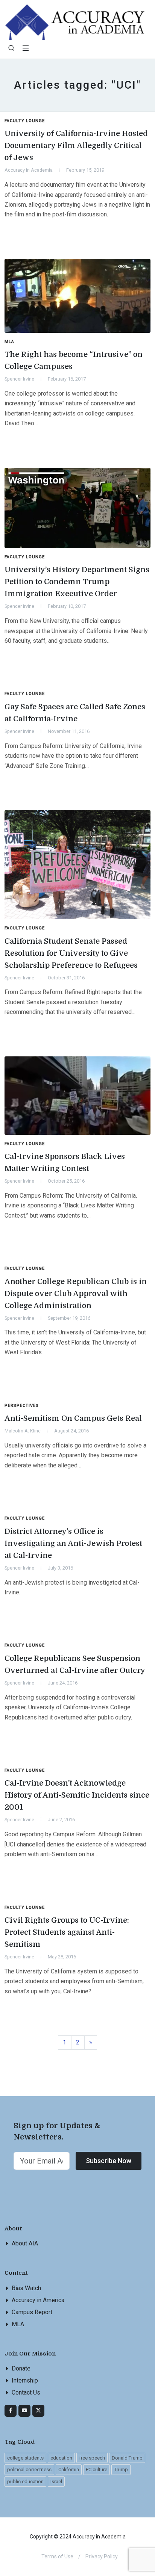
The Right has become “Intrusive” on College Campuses (74, 360)
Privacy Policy (102, 2556)
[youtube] (24, 2411)
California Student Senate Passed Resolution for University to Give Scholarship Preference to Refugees (71, 953)
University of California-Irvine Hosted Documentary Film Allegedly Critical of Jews (76, 146)
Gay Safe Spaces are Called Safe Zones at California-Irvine (75, 713)
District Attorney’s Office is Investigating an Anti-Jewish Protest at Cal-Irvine (73, 1543)
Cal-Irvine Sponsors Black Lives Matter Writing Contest (65, 1163)
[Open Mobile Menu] (26, 48)
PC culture (96, 2469)
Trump (121, 2469)
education (61, 2458)
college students (25, 2458)
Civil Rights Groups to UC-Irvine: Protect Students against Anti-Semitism (67, 1932)
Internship (25, 2380)
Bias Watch (26, 2288)
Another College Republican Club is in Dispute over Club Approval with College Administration (76, 1294)
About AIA (25, 2243)
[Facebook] (11, 2411)
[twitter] (38, 2411)
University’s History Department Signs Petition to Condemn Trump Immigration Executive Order (77, 582)
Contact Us (26, 2392)
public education (25, 2482)
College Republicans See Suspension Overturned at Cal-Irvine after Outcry (75, 1664)
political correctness (29, 2469)
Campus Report (32, 2312)
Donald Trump (127, 2458)
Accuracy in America (38, 2300)
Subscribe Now (109, 2161)
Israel (56, 2482)
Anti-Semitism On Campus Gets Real (73, 1418)
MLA (18, 2324)
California (69, 2469)
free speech (92, 2458)
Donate (21, 2368)
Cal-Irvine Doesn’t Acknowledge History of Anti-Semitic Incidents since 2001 (77, 1795)
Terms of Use (57, 2556)
